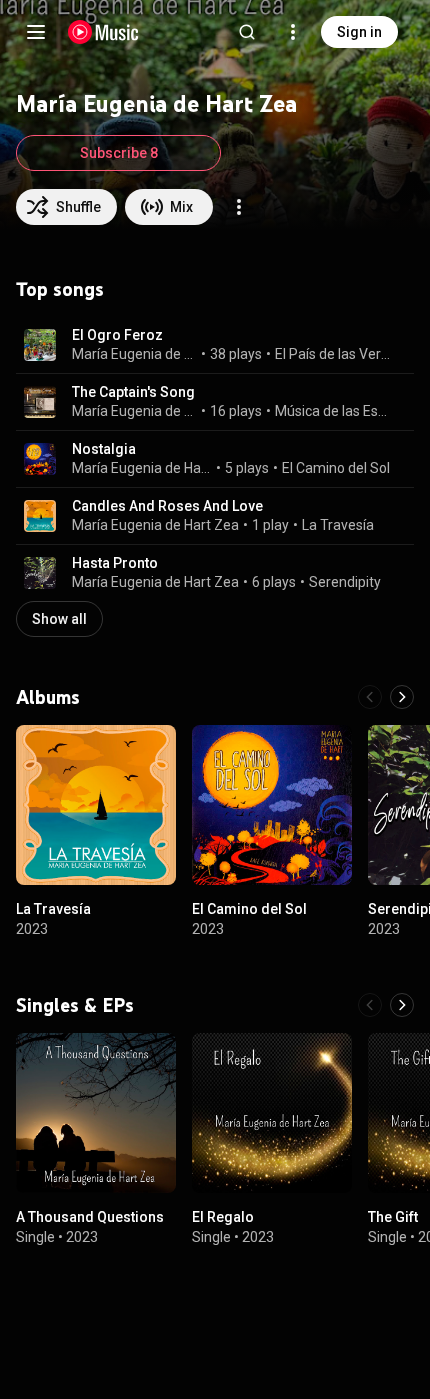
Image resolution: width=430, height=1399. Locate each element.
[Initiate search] (247, 32)
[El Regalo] (272, 1113)
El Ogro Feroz (117, 335)
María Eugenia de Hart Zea (135, 411)
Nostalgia (104, 449)
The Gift (393, 1217)
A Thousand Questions (90, 1217)
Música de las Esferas (333, 411)
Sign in (359, 32)
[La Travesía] (96, 805)
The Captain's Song (133, 392)
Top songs (60, 289)
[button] (40, 345)
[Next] (402, 697)
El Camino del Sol (336, 468)
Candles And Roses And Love (167, 506)
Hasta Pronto (115, 563)
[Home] (103, 32)
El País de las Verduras (333, 354)
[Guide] (36, 32)
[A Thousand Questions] (96, 1113)
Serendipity (345, 582)
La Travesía (338, 525)
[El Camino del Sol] (272, 805)
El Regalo (223, 1217)
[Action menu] (239, 207)
